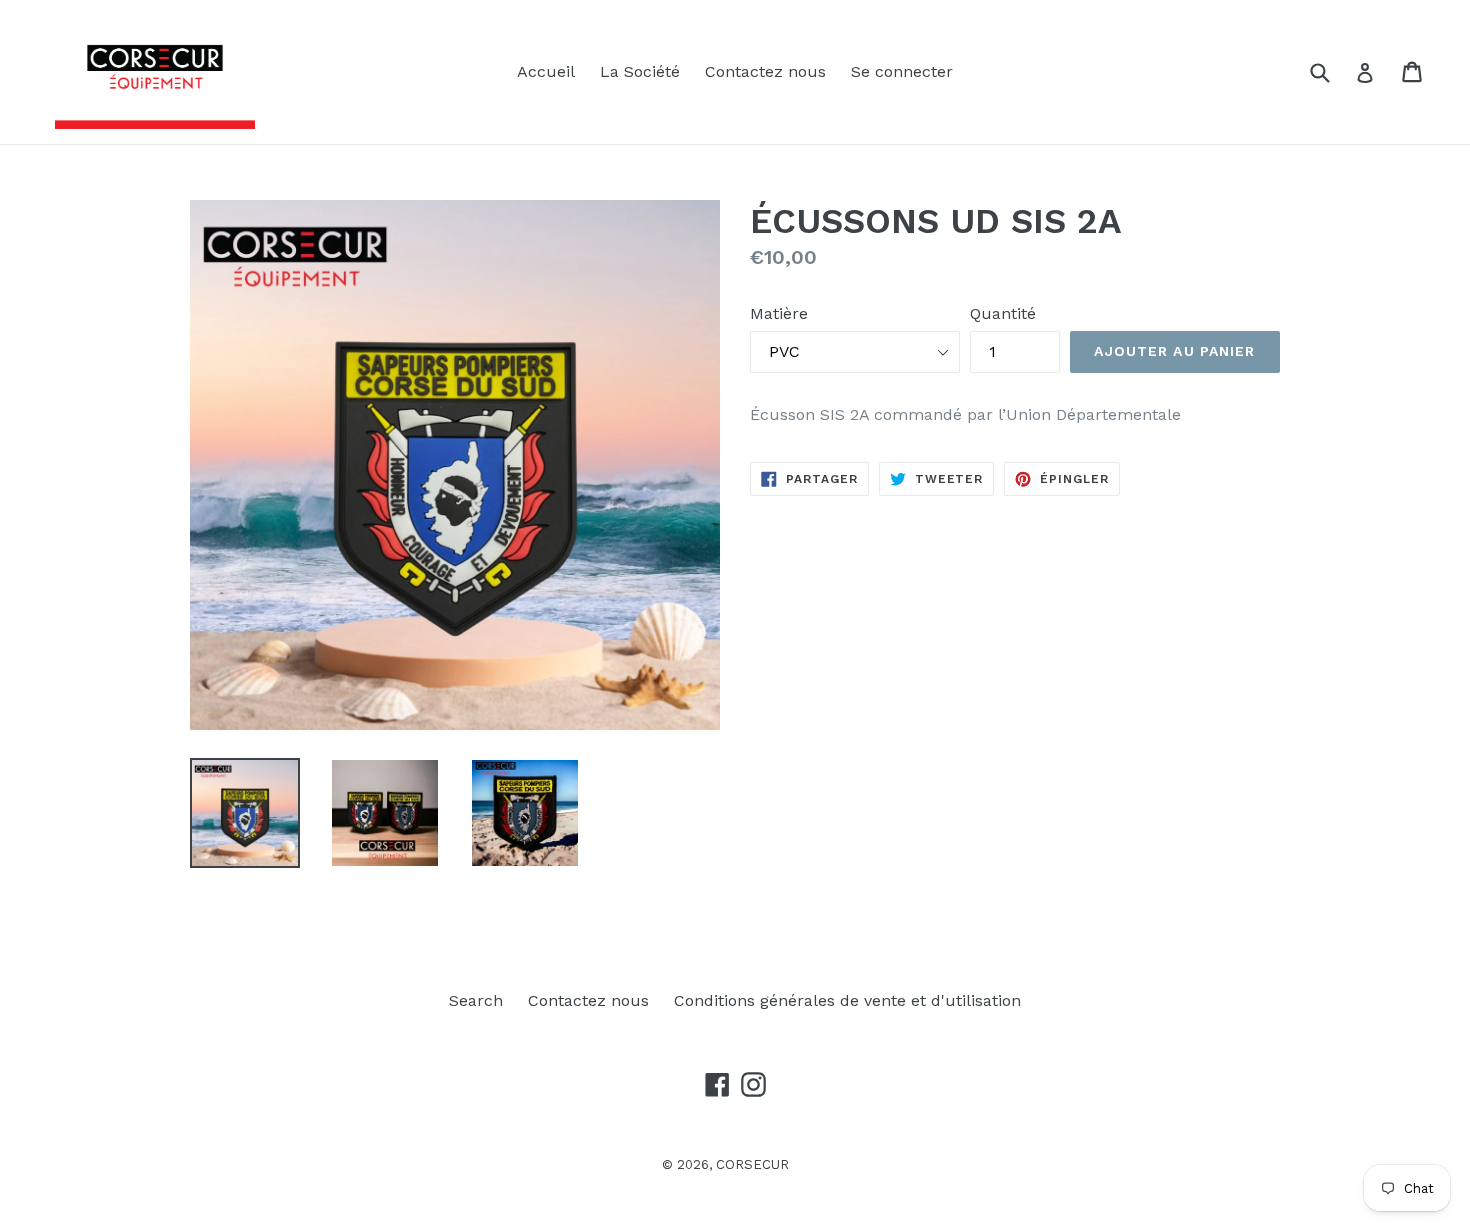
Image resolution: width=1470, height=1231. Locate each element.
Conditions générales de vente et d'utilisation (847, 1000)
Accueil (546, 71)
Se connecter (902, 71)
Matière (779, 313)
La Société (640, 71)
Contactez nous (765, 71)
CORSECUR (752, 1164)
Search (476, 1000)
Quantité (1003, 313)
